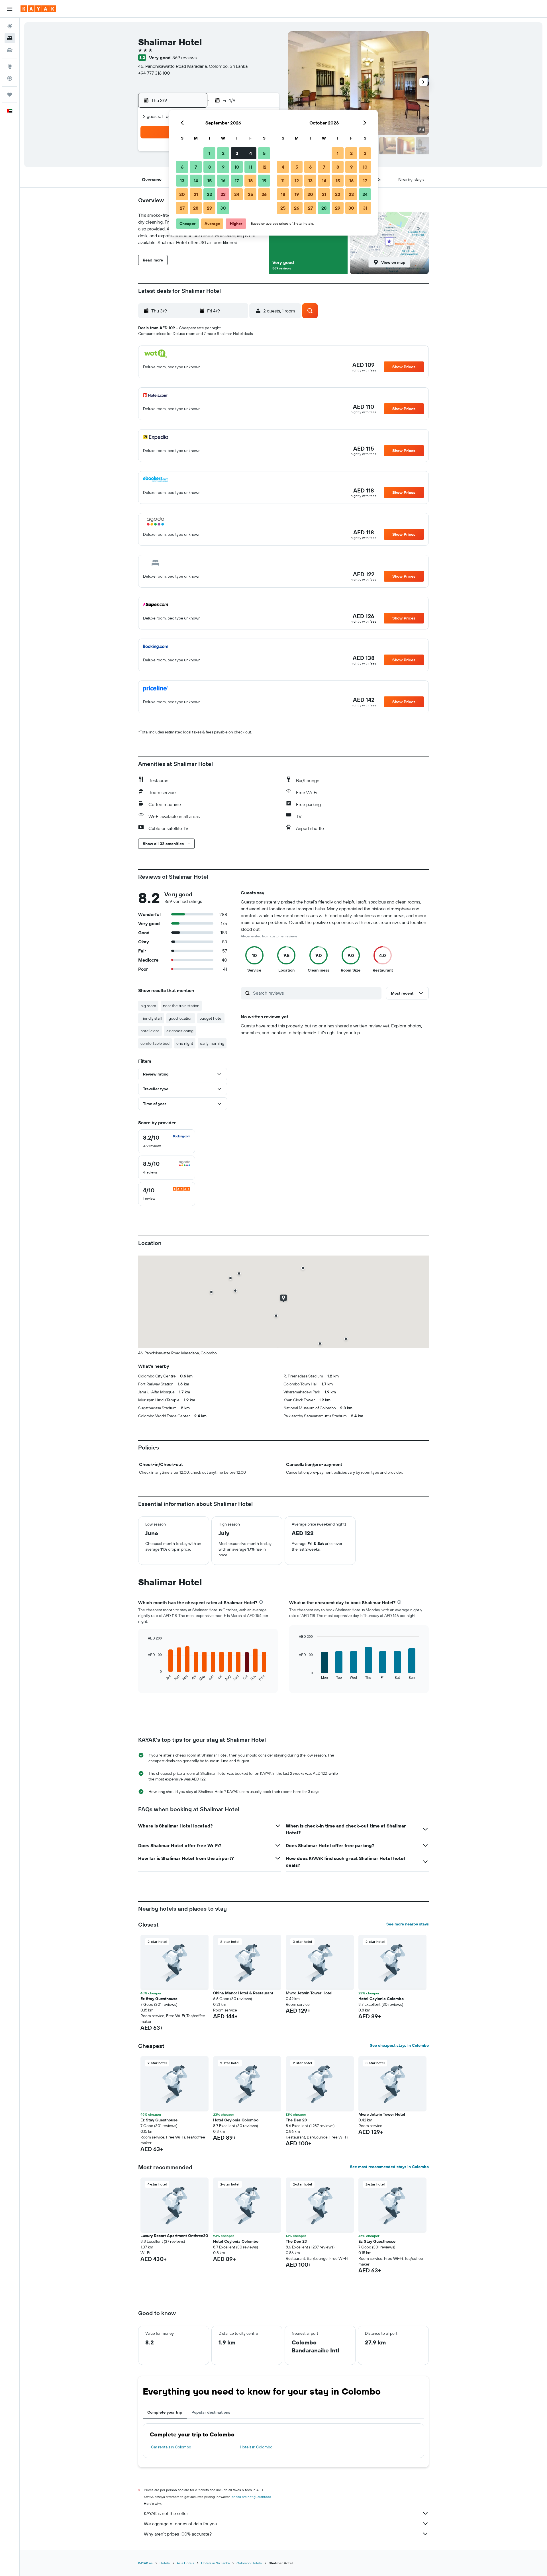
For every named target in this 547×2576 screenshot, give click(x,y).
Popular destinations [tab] (211, 2412)
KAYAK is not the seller (166, 2513)
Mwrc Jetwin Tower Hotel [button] (309, 1993)
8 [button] (210, 167)
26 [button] (264, 194)
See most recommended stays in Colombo (389, 2167)
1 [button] (209, 153)
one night (185, 1043)
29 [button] (209, 208)
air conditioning (180, 1031)
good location (181, 1018)
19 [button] (264, 181)
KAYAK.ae (145, 2563)
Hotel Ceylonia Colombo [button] (381, 1999)
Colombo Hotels (249, 2563)
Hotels (165, 2563)
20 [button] (182, 194)
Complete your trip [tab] (165, 2412)
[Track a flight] (10, 78)
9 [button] (223, 167)
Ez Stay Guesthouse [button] (159, 1999)
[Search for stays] (10, 38)
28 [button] (196, 208)
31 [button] (365, 208)
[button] (10, 9)
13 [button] (182, 181)
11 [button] (250, 167)
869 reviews (184, 58)
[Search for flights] (10, 26)
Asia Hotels (185, 2563)
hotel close (150, 1031)
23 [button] (223, 194)
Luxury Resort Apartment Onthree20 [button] (174, 2236)
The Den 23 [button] (296, 2120)
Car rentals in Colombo (171, 2447)
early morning (212, 1043)
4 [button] (251, 153)
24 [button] (237, 194)
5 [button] (264, 153)
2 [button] (223, 153)
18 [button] (251, 181)
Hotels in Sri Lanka (215, 2563)
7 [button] (196, 167)
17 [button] (237, 181)
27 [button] (182, 208)
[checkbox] (167, 1141)
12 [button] (264, 167)
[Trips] (10, 95)
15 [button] (210, 181)
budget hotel (211, 1018)
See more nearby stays (408, 1924)
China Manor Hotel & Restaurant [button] (243, 1993)
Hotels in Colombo (256, 2447)
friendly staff (151, 1018)
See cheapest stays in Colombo (399, 2045)
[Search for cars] (10, 50)
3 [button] (237, 153)
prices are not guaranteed (251, 2497)
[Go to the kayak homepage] (38, 9)
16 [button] (223, 181)
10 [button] (237, 167)
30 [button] (223, 208)
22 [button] (209, 194)
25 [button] (250, 194)
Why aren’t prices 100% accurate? (178, 2534)
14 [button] (196, 181)
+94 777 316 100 (154, 73)
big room (148, 1006)
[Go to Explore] (10, 66)
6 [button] (182, 167)
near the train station (181, 1006)
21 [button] (196, 194)
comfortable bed (155, 1043)
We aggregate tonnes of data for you (180, 2524)
